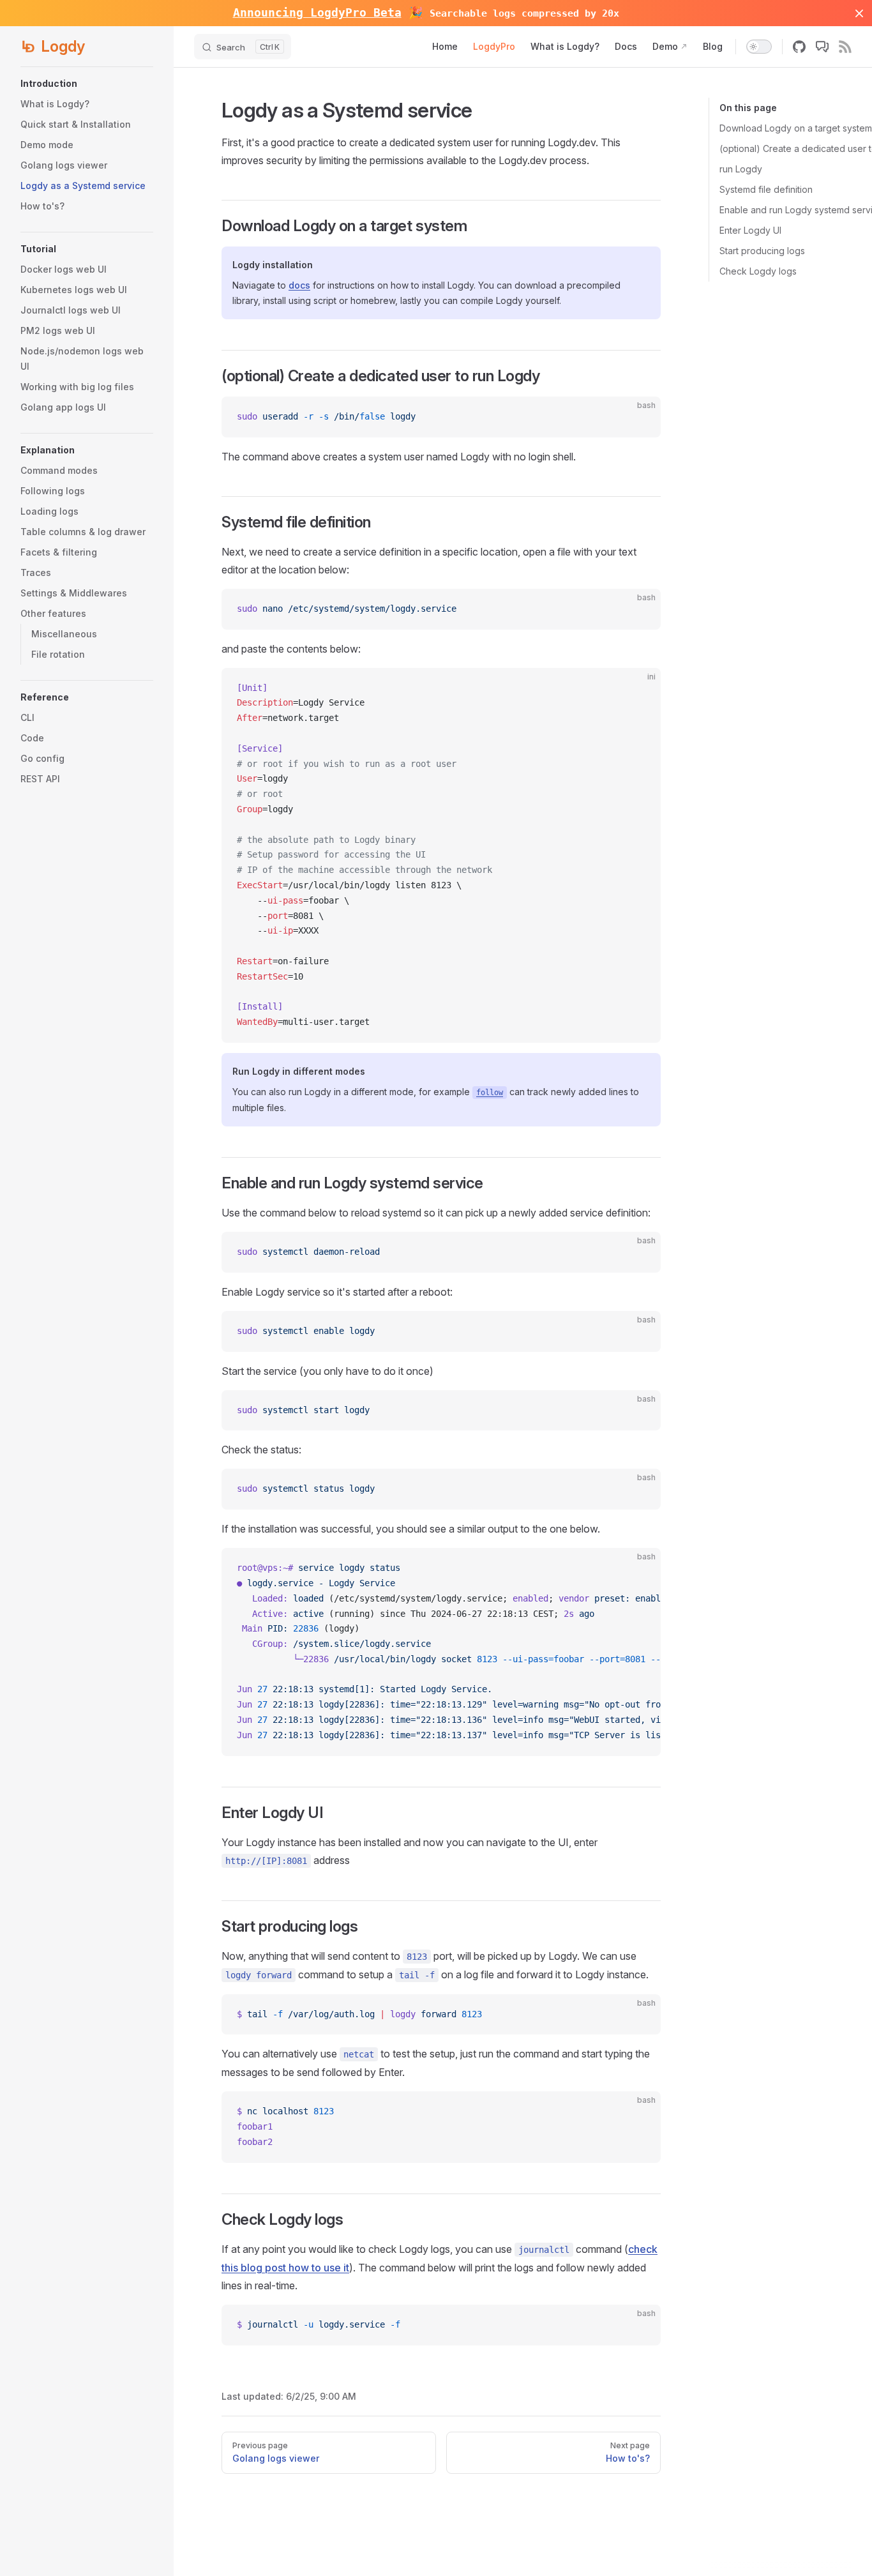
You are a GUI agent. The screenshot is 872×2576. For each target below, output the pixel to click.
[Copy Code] (640, 417)
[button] (87, 84)
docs (299, 285)
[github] (799, 47)
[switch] (759, 47)
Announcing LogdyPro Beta (317, 12)
